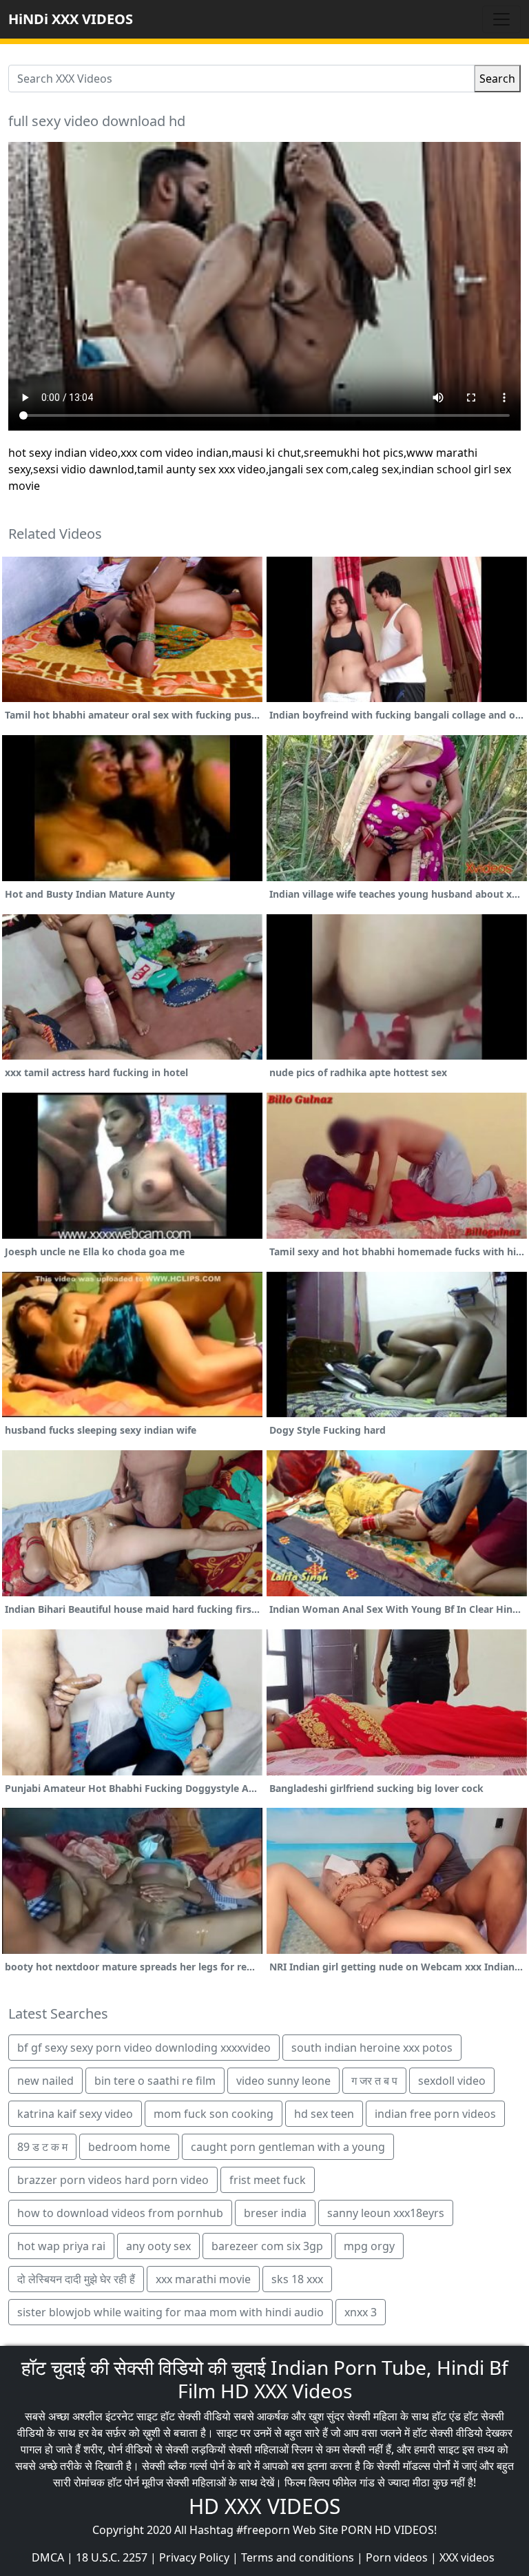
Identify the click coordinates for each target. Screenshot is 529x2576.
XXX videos (467, 2557)
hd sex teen (324, 2114)
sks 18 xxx (297, 2279)
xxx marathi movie (203, 2279)
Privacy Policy (194, 2557)
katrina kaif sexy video (75, 2114)
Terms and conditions (298, 2557)
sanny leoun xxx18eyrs (386, 2213)
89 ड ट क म (42, 2147)
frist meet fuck (268, 2180)
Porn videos (397, 2557)
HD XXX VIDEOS (264, 2506)
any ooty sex (158, 2246)
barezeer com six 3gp (267, 2246)
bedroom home (129, 2147)
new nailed (45, 2081)
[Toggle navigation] (501, 19)
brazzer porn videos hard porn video (113, 2180)
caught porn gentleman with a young (288, 2147)
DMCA (48, 2557)
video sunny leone (283, 2081)
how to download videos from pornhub (120, 2213)
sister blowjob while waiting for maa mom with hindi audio (170, 2312)
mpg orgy (369, 2246)
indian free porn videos (435, 2114)
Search (497, 79)
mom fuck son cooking (214, 2114)
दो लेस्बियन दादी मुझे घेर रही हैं (76, 2279)
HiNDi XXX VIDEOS (71, 19)
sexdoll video (452, 2081)
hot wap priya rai (61, 2246)
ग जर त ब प (374, 2081)
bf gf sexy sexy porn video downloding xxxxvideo (144, 2048)
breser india (275, 2213)
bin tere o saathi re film (155, 2081)
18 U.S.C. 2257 (112, 2557)
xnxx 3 (361, 2312)
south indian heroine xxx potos (372, 2048)
